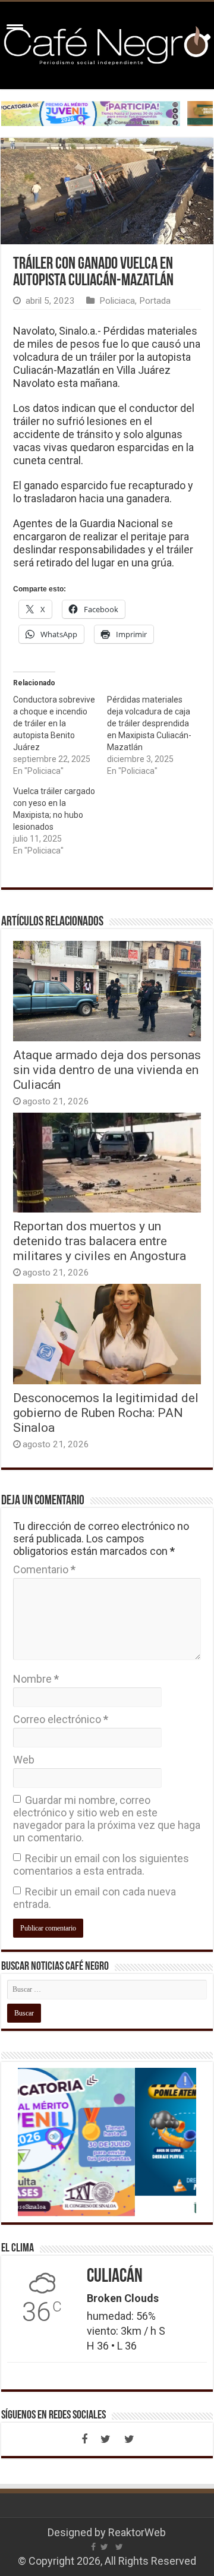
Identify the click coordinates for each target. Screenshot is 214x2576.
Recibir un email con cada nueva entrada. (95, 1898)
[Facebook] (84, 2439)
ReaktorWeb (137, 2532)
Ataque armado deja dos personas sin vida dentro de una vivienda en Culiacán (107, 1070)
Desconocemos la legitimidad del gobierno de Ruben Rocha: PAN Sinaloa (106, 1413)
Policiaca (117, 301)
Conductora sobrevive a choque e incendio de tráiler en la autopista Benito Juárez (54, 723)
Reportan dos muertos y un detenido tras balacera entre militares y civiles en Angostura (100, 1241)
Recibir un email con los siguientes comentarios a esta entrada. (101, 1865)
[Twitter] (106, 2439)
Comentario (44, 1569)
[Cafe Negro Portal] (107, 43)
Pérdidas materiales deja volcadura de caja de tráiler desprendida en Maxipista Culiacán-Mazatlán (149, 723)
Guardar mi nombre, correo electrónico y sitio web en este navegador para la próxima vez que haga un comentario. (107, 1819)
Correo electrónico (61, 1719)
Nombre (36, 1679)
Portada (155, 301)
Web (24, 1760)
